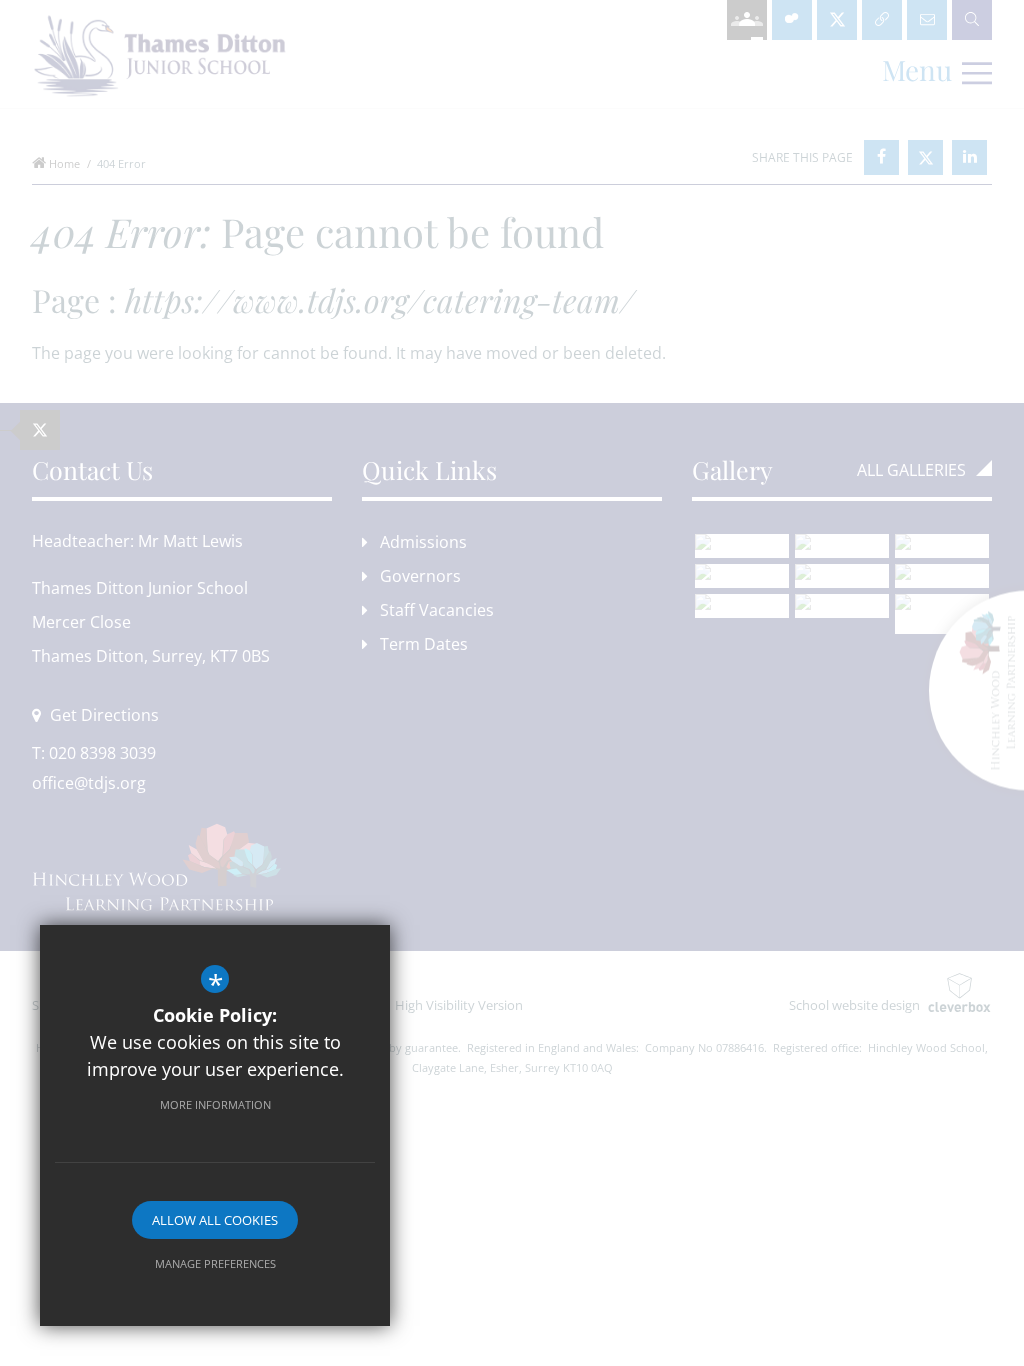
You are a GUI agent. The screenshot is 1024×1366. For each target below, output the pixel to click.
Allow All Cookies (215, 1220)
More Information (215, 1104)
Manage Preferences (215, 1263)
